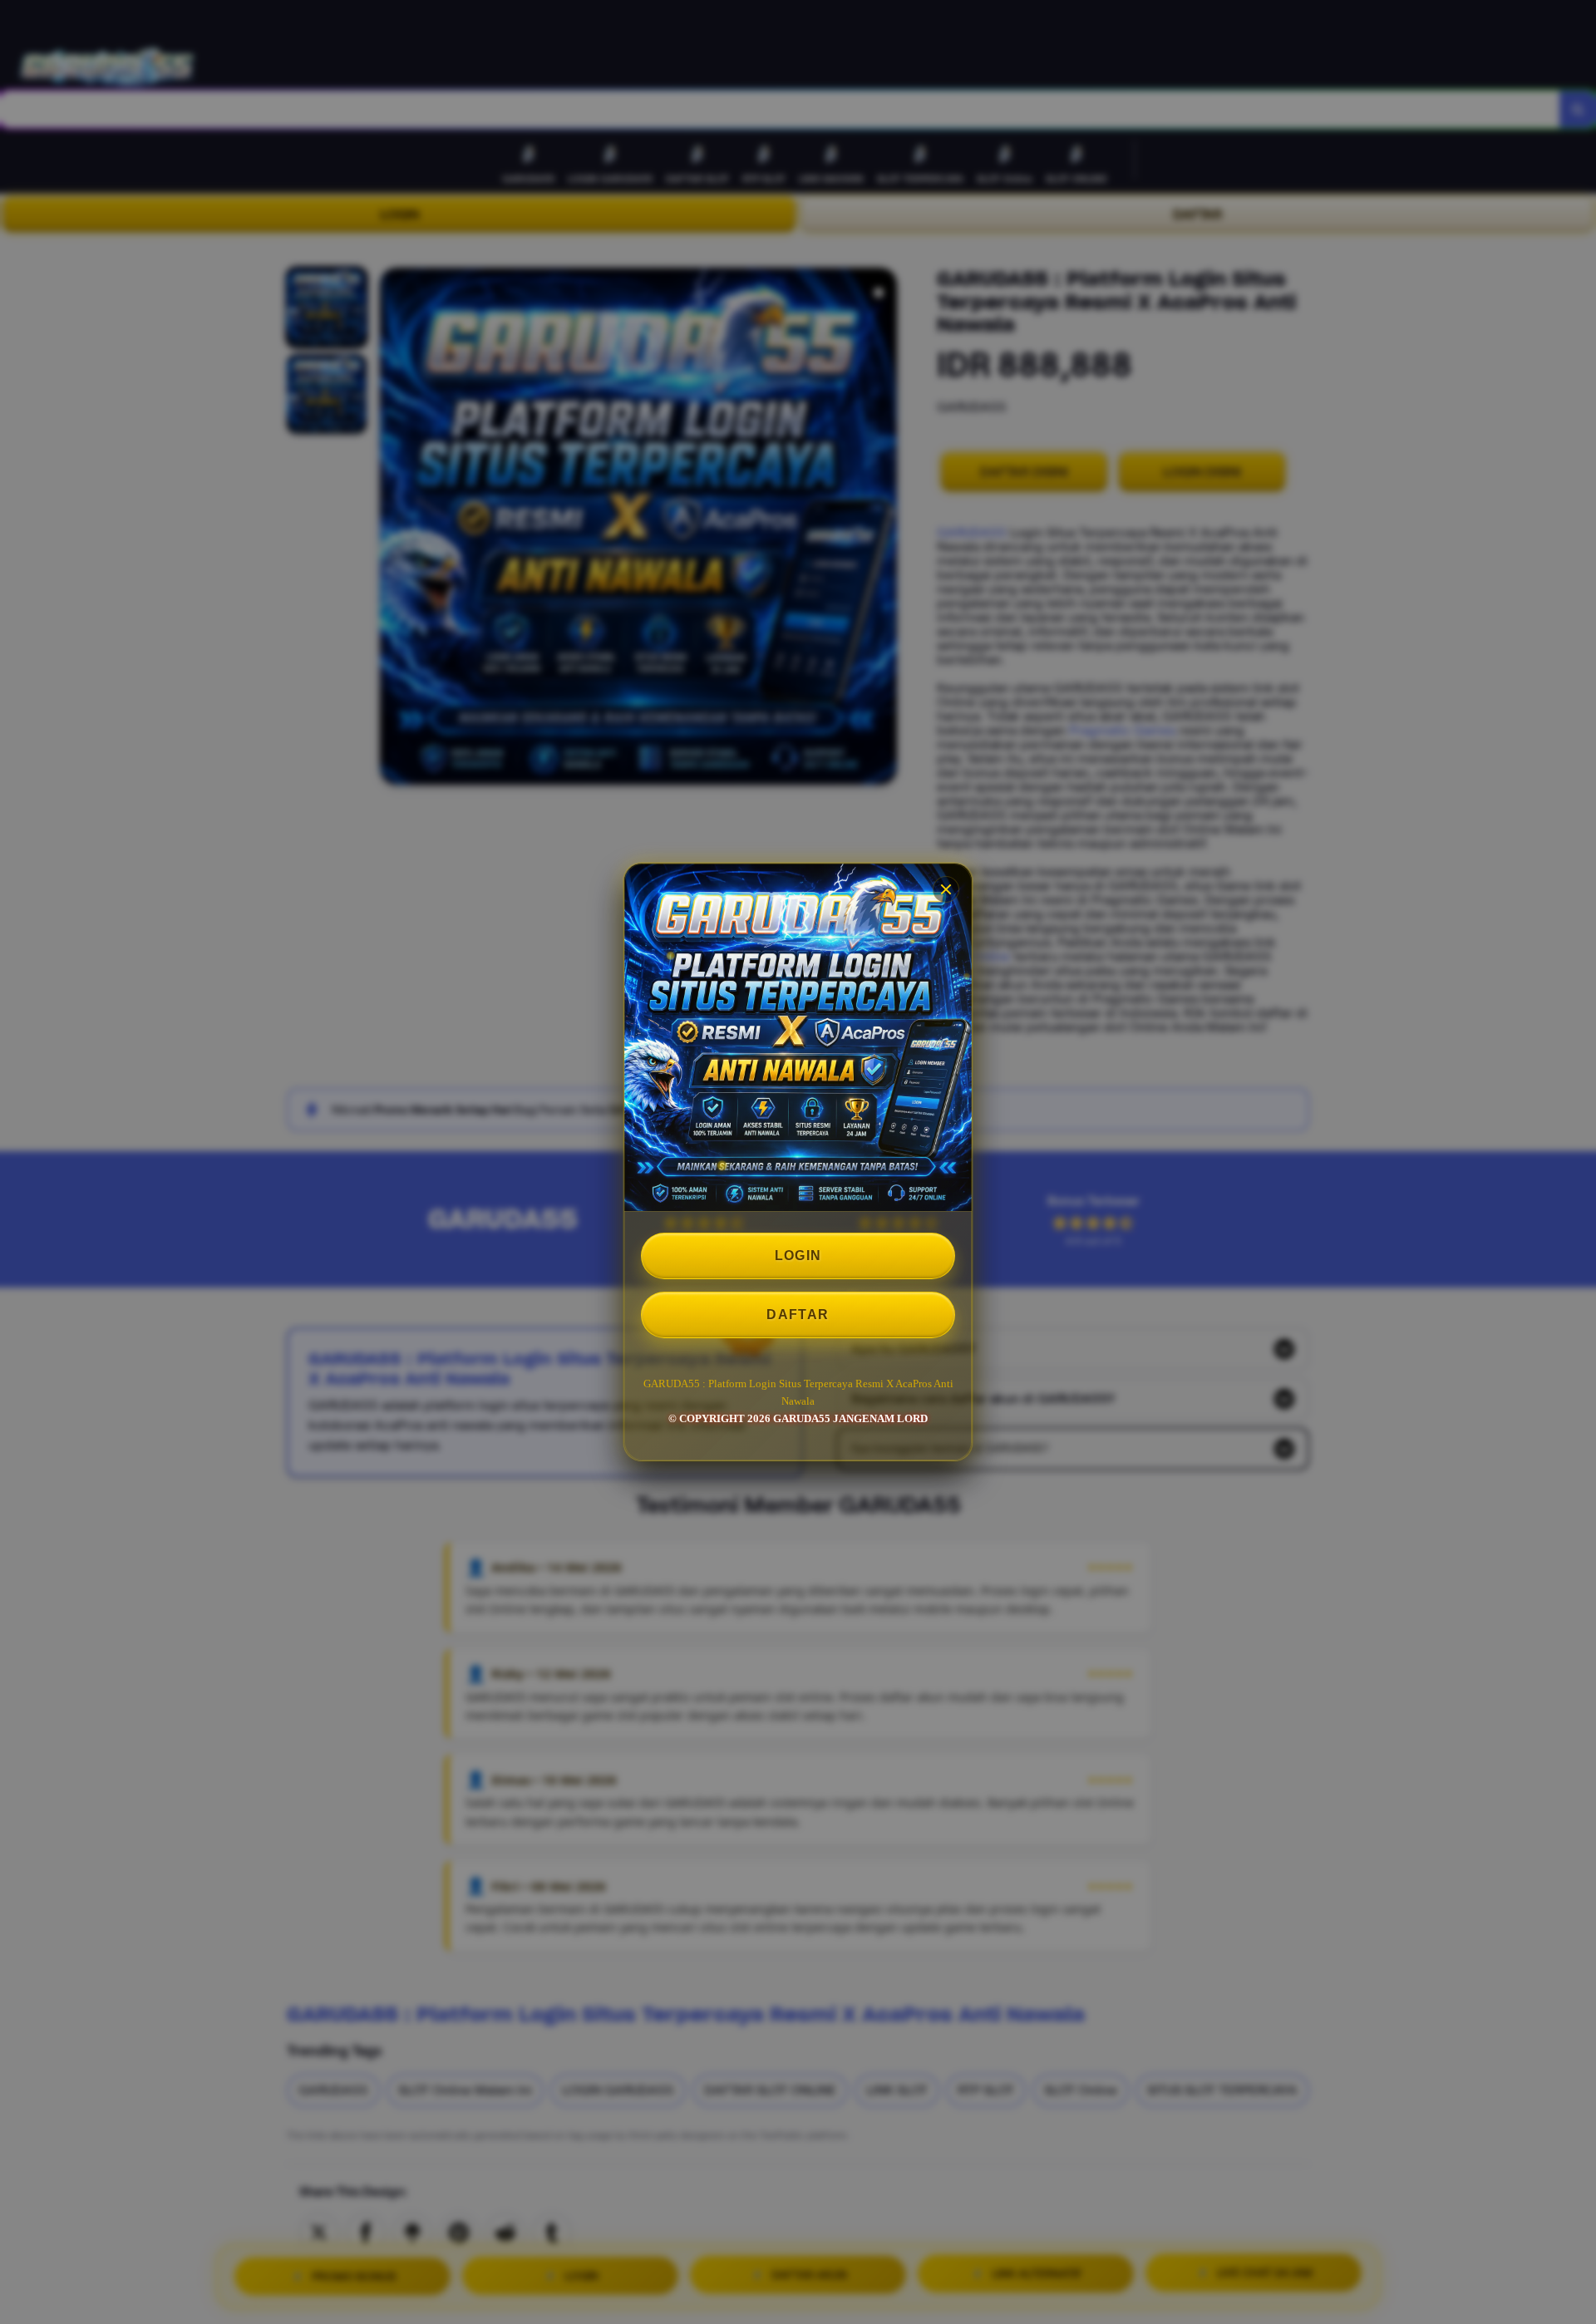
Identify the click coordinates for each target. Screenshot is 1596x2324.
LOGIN (798, 1256)
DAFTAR (798, 1315)
